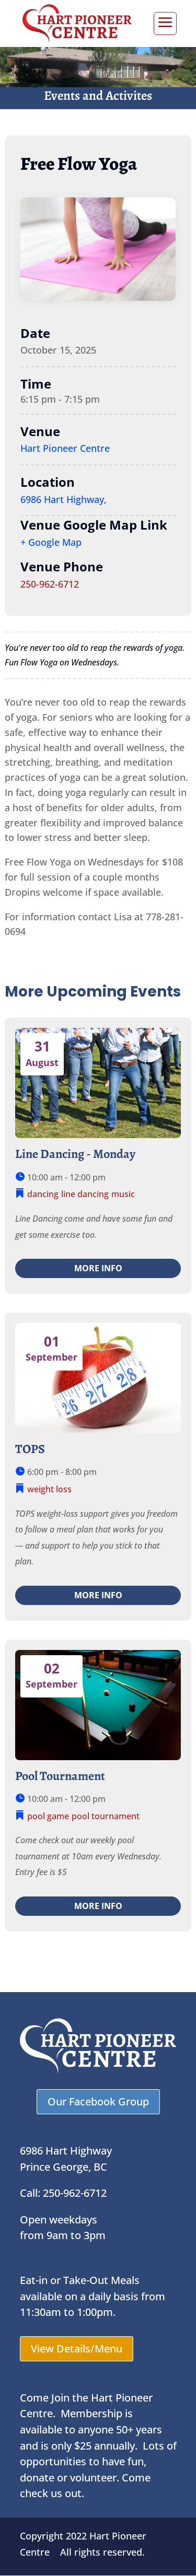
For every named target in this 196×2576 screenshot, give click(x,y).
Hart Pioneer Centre (65, 448)
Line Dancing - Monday (75, 1154)
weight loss (49, 1489)
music (123, 1194)
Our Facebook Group (98, 2101)
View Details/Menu (77, 2349)
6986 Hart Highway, (64, 499)
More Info (98, 1268)
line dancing (85, 1194)
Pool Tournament (60, 1776)
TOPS (30, 1449)
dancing (43, 1194)
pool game (48, 1816)
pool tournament (106, 1816)
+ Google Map (51, 542)
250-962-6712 (50, 584)
